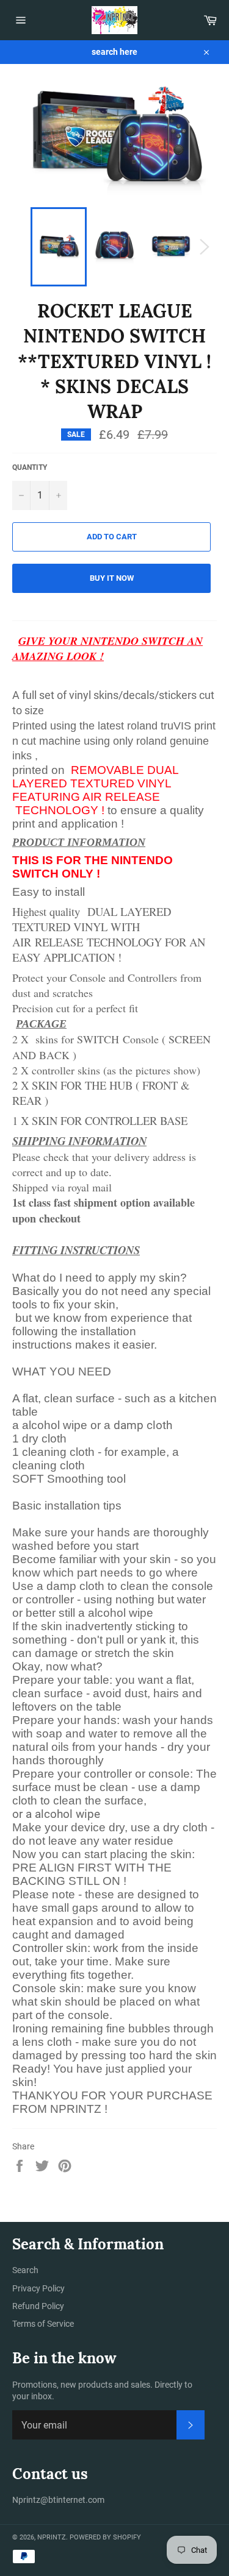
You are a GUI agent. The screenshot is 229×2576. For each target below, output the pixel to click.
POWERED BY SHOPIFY (105, 2537)
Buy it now (112, 578)
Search (25, 2270)
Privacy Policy (38, 2288)
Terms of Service (43, 2324)
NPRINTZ (52, 2537)
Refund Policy (38, 2306)
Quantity (30, 467)
